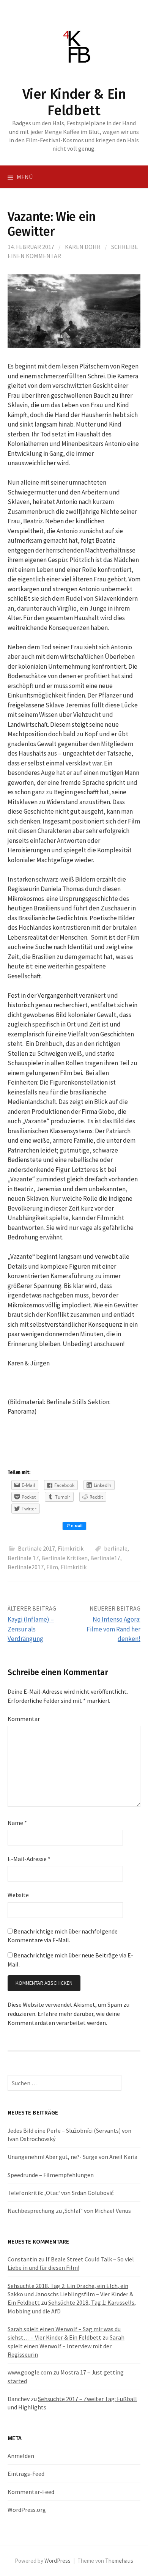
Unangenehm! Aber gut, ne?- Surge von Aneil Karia (72, 2157)
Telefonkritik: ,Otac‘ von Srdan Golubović (61, 2193)
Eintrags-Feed (26, 2474)
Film (52, 1567)
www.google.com (30, 2372)
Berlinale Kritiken (65, 1558)
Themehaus (119, 2561)
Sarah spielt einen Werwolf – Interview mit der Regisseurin (66, 2346)
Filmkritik (71, 1548)
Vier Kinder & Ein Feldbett (74, 102)
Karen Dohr (83, 247)
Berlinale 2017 (36, 1548)
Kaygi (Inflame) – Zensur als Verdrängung (31, 1629)
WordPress (57, 2561)
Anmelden (21, 2456)
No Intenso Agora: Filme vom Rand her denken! (113, 1629)
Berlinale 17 (23, 1558)
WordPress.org (27, 2510)
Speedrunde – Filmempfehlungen (51, 2175)
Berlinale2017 (26, 1567)
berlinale (116, 1548)
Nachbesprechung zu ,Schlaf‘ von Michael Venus (69, 2211)
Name (17, 1823)
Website (18, 1895)
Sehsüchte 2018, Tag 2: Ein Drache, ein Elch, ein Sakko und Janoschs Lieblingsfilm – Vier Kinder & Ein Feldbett (70, 2294)
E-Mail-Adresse (29, 1859)
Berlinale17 (105, 1558)
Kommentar (24, 1719)
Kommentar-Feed (31, 2492)
